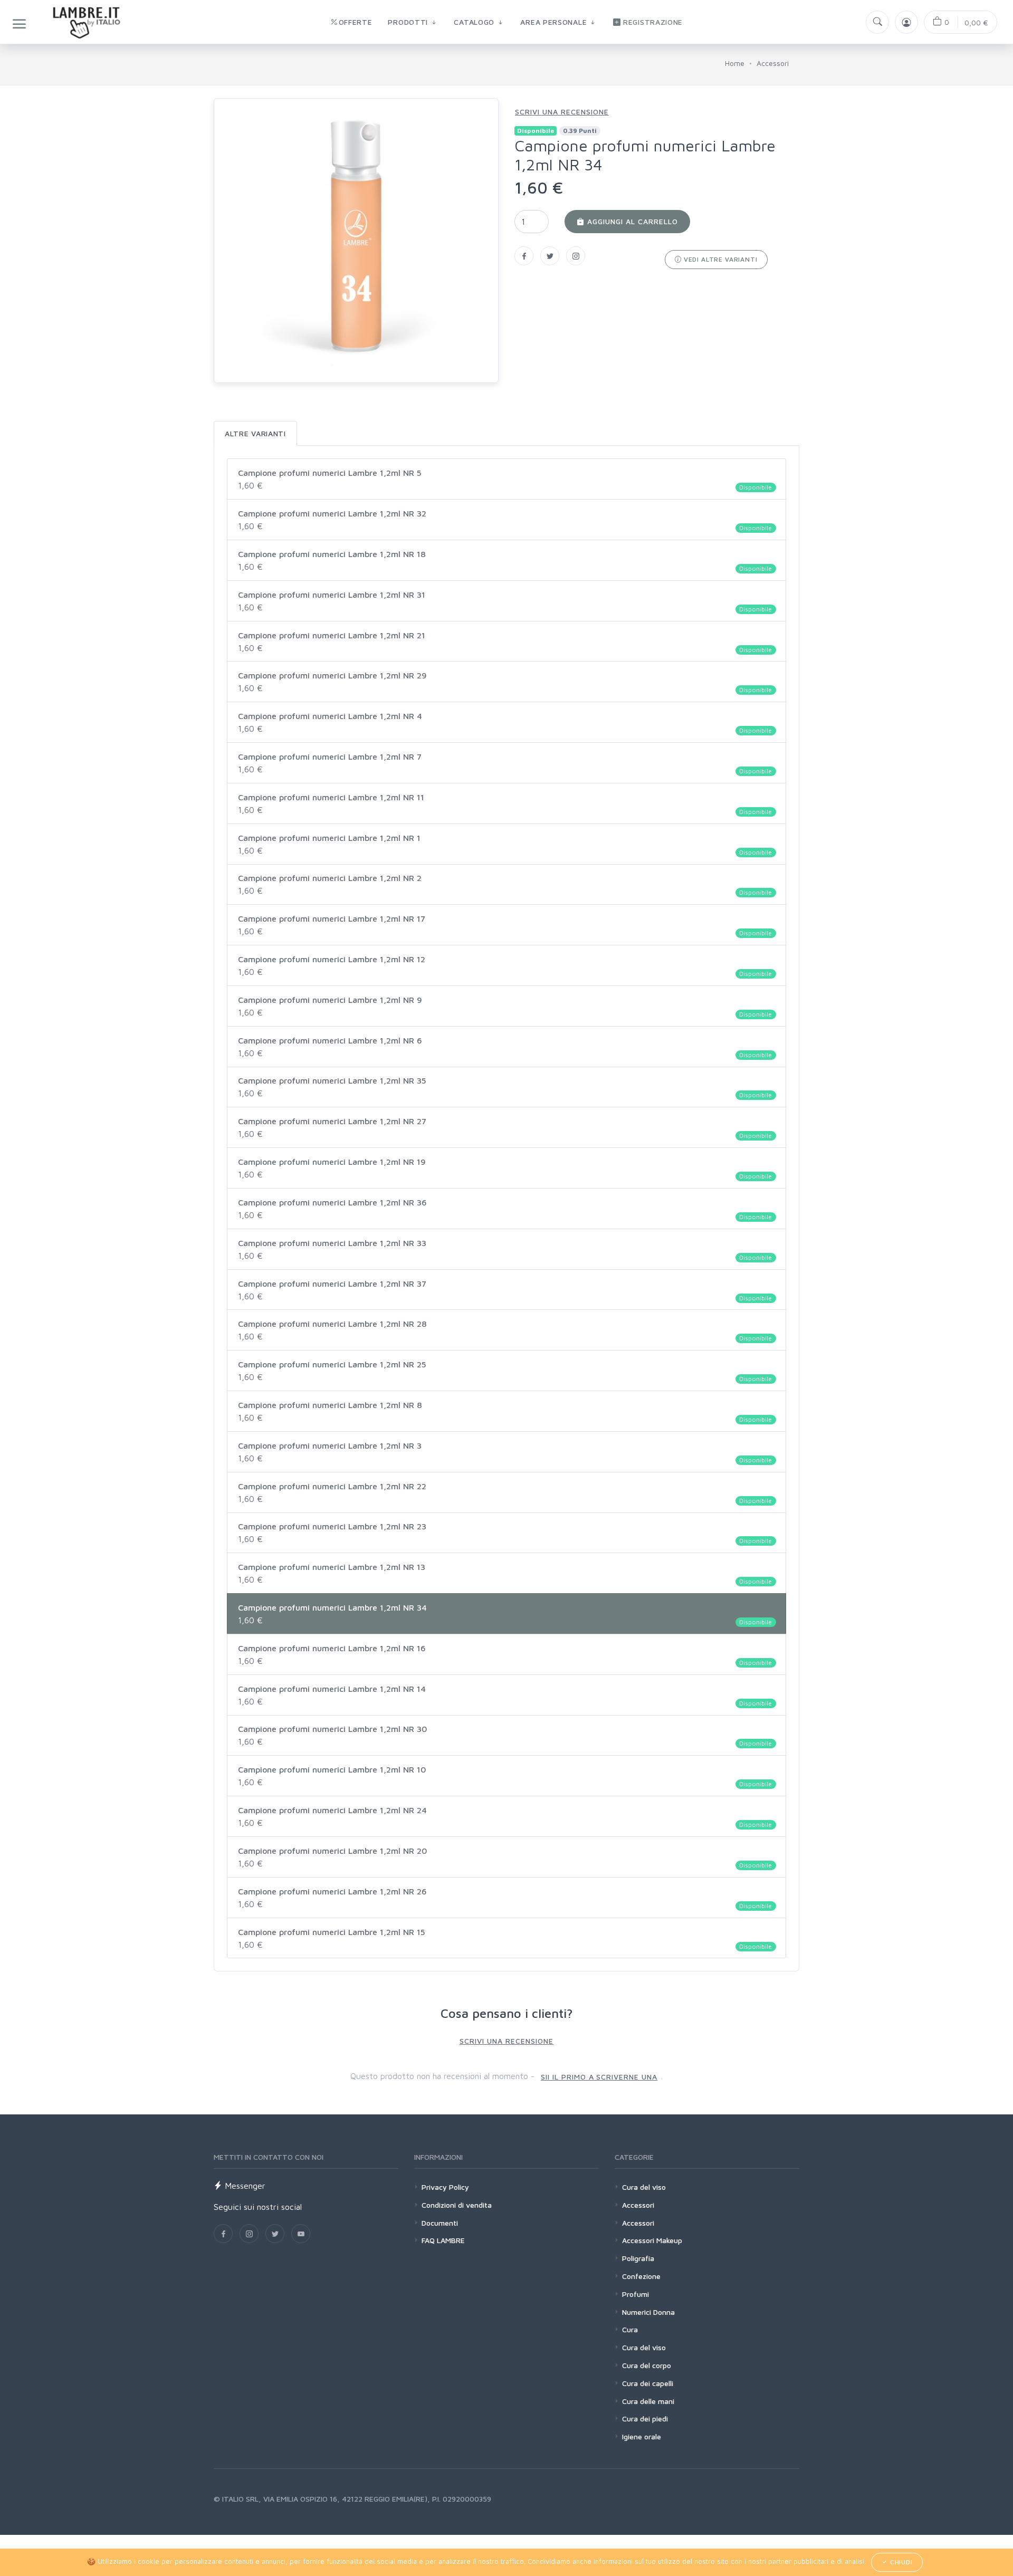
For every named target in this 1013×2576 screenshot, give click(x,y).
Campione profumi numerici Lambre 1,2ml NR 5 (505, 480)
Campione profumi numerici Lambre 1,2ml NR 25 (505, 1371)
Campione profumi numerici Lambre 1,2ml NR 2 (505, 885)
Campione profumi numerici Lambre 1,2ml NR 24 (505, 1817)
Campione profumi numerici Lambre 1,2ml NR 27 (505, 1128)
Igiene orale (642, 2436)
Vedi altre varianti (720, 259)
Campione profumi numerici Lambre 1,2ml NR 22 (505, 1493)
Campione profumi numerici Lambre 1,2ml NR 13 (505, 1574)
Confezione (641, 2276)
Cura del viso (644, 2187)
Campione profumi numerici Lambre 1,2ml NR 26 (505, 1898)
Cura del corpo (647, 2365)
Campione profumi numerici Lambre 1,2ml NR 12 (505, 966)
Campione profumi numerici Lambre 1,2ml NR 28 (505, 1330)
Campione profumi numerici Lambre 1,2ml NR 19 (505, 1169)
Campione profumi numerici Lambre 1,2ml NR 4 (505, 723)
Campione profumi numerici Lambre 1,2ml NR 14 (505, 1696)
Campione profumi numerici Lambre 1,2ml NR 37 (505, 1290)
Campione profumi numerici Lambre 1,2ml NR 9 (505, 1007)
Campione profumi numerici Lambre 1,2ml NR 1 (505, 845)
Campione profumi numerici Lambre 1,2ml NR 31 (505, 601)
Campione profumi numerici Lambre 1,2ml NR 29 (505, 682)
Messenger (244, 2186)
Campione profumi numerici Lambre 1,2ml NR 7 (505, 763)
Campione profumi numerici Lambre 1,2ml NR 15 (505, 1939)
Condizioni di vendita (457, 2205)
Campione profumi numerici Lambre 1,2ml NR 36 (505, 1209)
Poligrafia (638, 2258)
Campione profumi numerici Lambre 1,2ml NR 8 (505, 1412)
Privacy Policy (445, 2187)
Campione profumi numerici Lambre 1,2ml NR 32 (505, 520)
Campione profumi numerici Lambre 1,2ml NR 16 (505, 1655)
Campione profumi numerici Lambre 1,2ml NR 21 (505, 642)
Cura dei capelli (648, 2383)
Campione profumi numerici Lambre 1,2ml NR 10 (505, 1776)
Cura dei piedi (645, 2419)
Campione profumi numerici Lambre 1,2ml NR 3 (505, 1452)
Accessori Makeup (652, 2240)
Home (735, 63)
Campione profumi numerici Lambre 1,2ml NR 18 (505, 561)
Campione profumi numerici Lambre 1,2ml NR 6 (505, 1047)
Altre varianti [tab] (255, 433)
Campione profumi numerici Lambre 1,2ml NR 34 (505, 1614)
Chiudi (900, 2562)
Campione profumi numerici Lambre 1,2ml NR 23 (505, 1533)
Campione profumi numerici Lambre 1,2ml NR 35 (505, 1087)
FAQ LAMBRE (443, 2240)
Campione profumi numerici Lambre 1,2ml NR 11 (505, 804)
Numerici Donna (648, 2312)
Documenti (440, 2223)
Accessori (773, 63)
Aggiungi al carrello (631, 221)
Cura (630, 2329)
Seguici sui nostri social (258, 2207)
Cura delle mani (648, 2401)
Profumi (635, 2294)
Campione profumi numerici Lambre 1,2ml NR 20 (505, 1857)
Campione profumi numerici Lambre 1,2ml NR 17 (505, 925)
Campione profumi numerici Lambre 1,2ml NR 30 (505, 1736)
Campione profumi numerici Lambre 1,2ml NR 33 (505, 1250)
